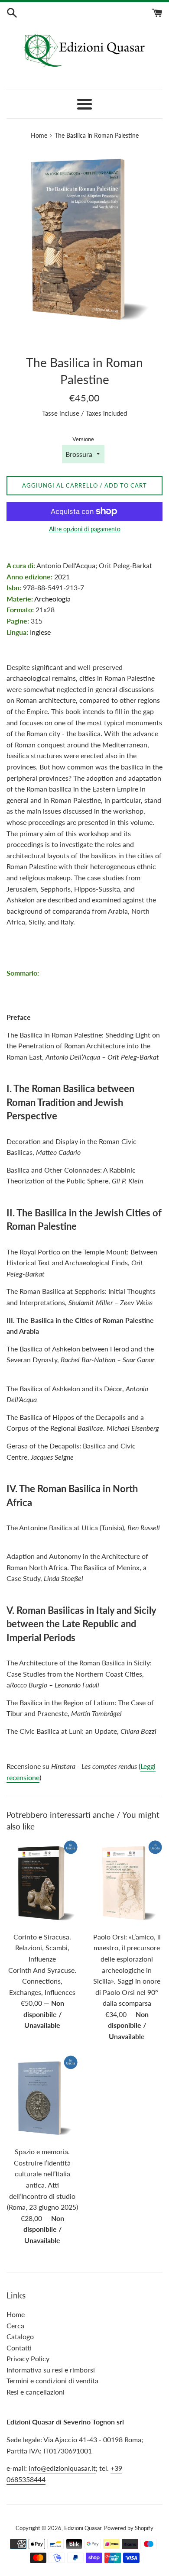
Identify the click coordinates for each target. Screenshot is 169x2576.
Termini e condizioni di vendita (52, 2380)
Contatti (19, 2348)
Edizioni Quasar (83, 2528)
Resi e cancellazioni (36, 2392)
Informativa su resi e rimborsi (51, 2370)
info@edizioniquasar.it (62, 2468)
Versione (83, 439)
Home (16, 2314)
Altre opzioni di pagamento (85, 529)
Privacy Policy (28, 2358)
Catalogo (20, 2336)
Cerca (15, 2326)
